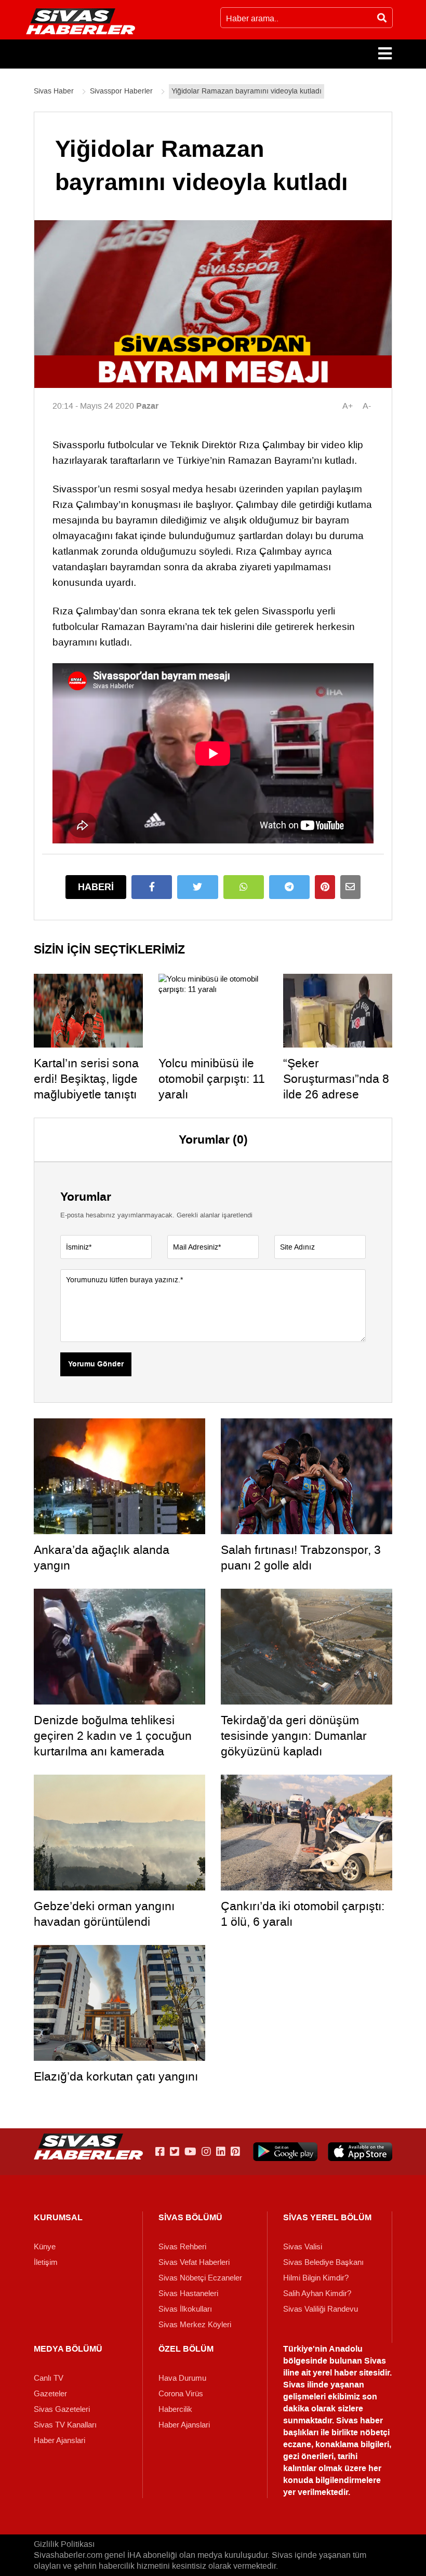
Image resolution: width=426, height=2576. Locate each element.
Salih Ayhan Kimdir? (317, 2293)
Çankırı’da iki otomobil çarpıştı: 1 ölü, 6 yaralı (303, 1914)
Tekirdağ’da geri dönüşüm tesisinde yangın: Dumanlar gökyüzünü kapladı (294, 1736)
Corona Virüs (181, 2394)
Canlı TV (49, 2378)
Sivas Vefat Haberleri (194, 2262)
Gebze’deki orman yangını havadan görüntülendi (104, 1914)
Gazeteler (50, 2394)
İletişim (46, 2262)
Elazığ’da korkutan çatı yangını (116, 2076)
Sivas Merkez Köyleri (195, 2325)
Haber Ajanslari (59, 2440)
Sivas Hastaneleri (188, 2293)
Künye (45, 2247)
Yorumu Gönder (96, 1364)
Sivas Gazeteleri (62, 2409)
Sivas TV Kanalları (65, 2425)
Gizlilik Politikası (64, 2544)
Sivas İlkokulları (185, 2309)
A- (367, 406)
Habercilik (175, 2409)
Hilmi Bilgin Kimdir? (316, 2278)
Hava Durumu (182, 2378)
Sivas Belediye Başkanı (323, 2262)
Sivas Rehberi (182, 2247)
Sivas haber (360, 2420)
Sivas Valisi (303, 2247)
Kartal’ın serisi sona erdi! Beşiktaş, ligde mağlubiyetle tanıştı (86, 1079)
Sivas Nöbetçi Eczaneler (200, 2278)
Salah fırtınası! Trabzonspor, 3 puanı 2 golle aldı (301, 1558)
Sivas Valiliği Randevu (321, 2309)
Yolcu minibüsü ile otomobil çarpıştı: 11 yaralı (212, 1079)
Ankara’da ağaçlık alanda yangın (102, 1558)
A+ (348, 406)
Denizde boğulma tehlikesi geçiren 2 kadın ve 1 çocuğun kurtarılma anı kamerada (113, 1736)
